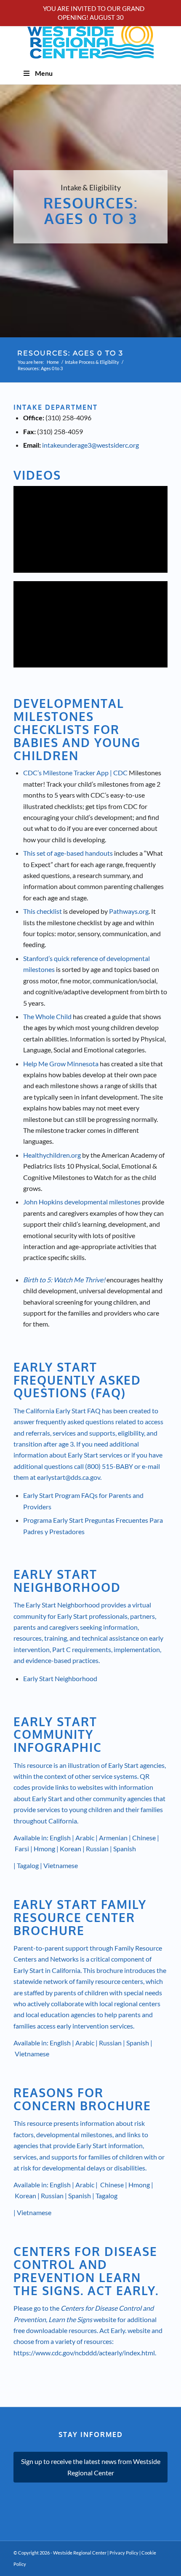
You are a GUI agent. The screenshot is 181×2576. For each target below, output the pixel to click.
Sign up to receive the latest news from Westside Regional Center (91, 2467)
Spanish (125, 1849)
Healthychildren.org (52, 1155)
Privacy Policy (124, 2553)
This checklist (43, 911)
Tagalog (28, 1865)
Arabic (85, 1838)
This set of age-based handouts (68, 853)
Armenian (113, 1838)
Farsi (22, 1849)
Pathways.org (129, 911)
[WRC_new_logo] (90, 39)
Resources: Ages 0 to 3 (70, 353)
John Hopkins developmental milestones (82, 1202)
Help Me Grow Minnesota (61, 1064)
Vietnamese (61, 1865)
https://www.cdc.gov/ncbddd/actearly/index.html (84, 2353)
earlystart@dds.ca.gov (69, 1477)
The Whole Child (47, 1016)
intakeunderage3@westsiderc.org (90, 445)
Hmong (44, 1849)
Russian (97, 1849)
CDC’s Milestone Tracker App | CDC (75, 773)
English (60, 1838)
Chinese (144, 1838)
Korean (71, 1849)
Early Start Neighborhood (60, 1678)
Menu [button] (44, 73)
